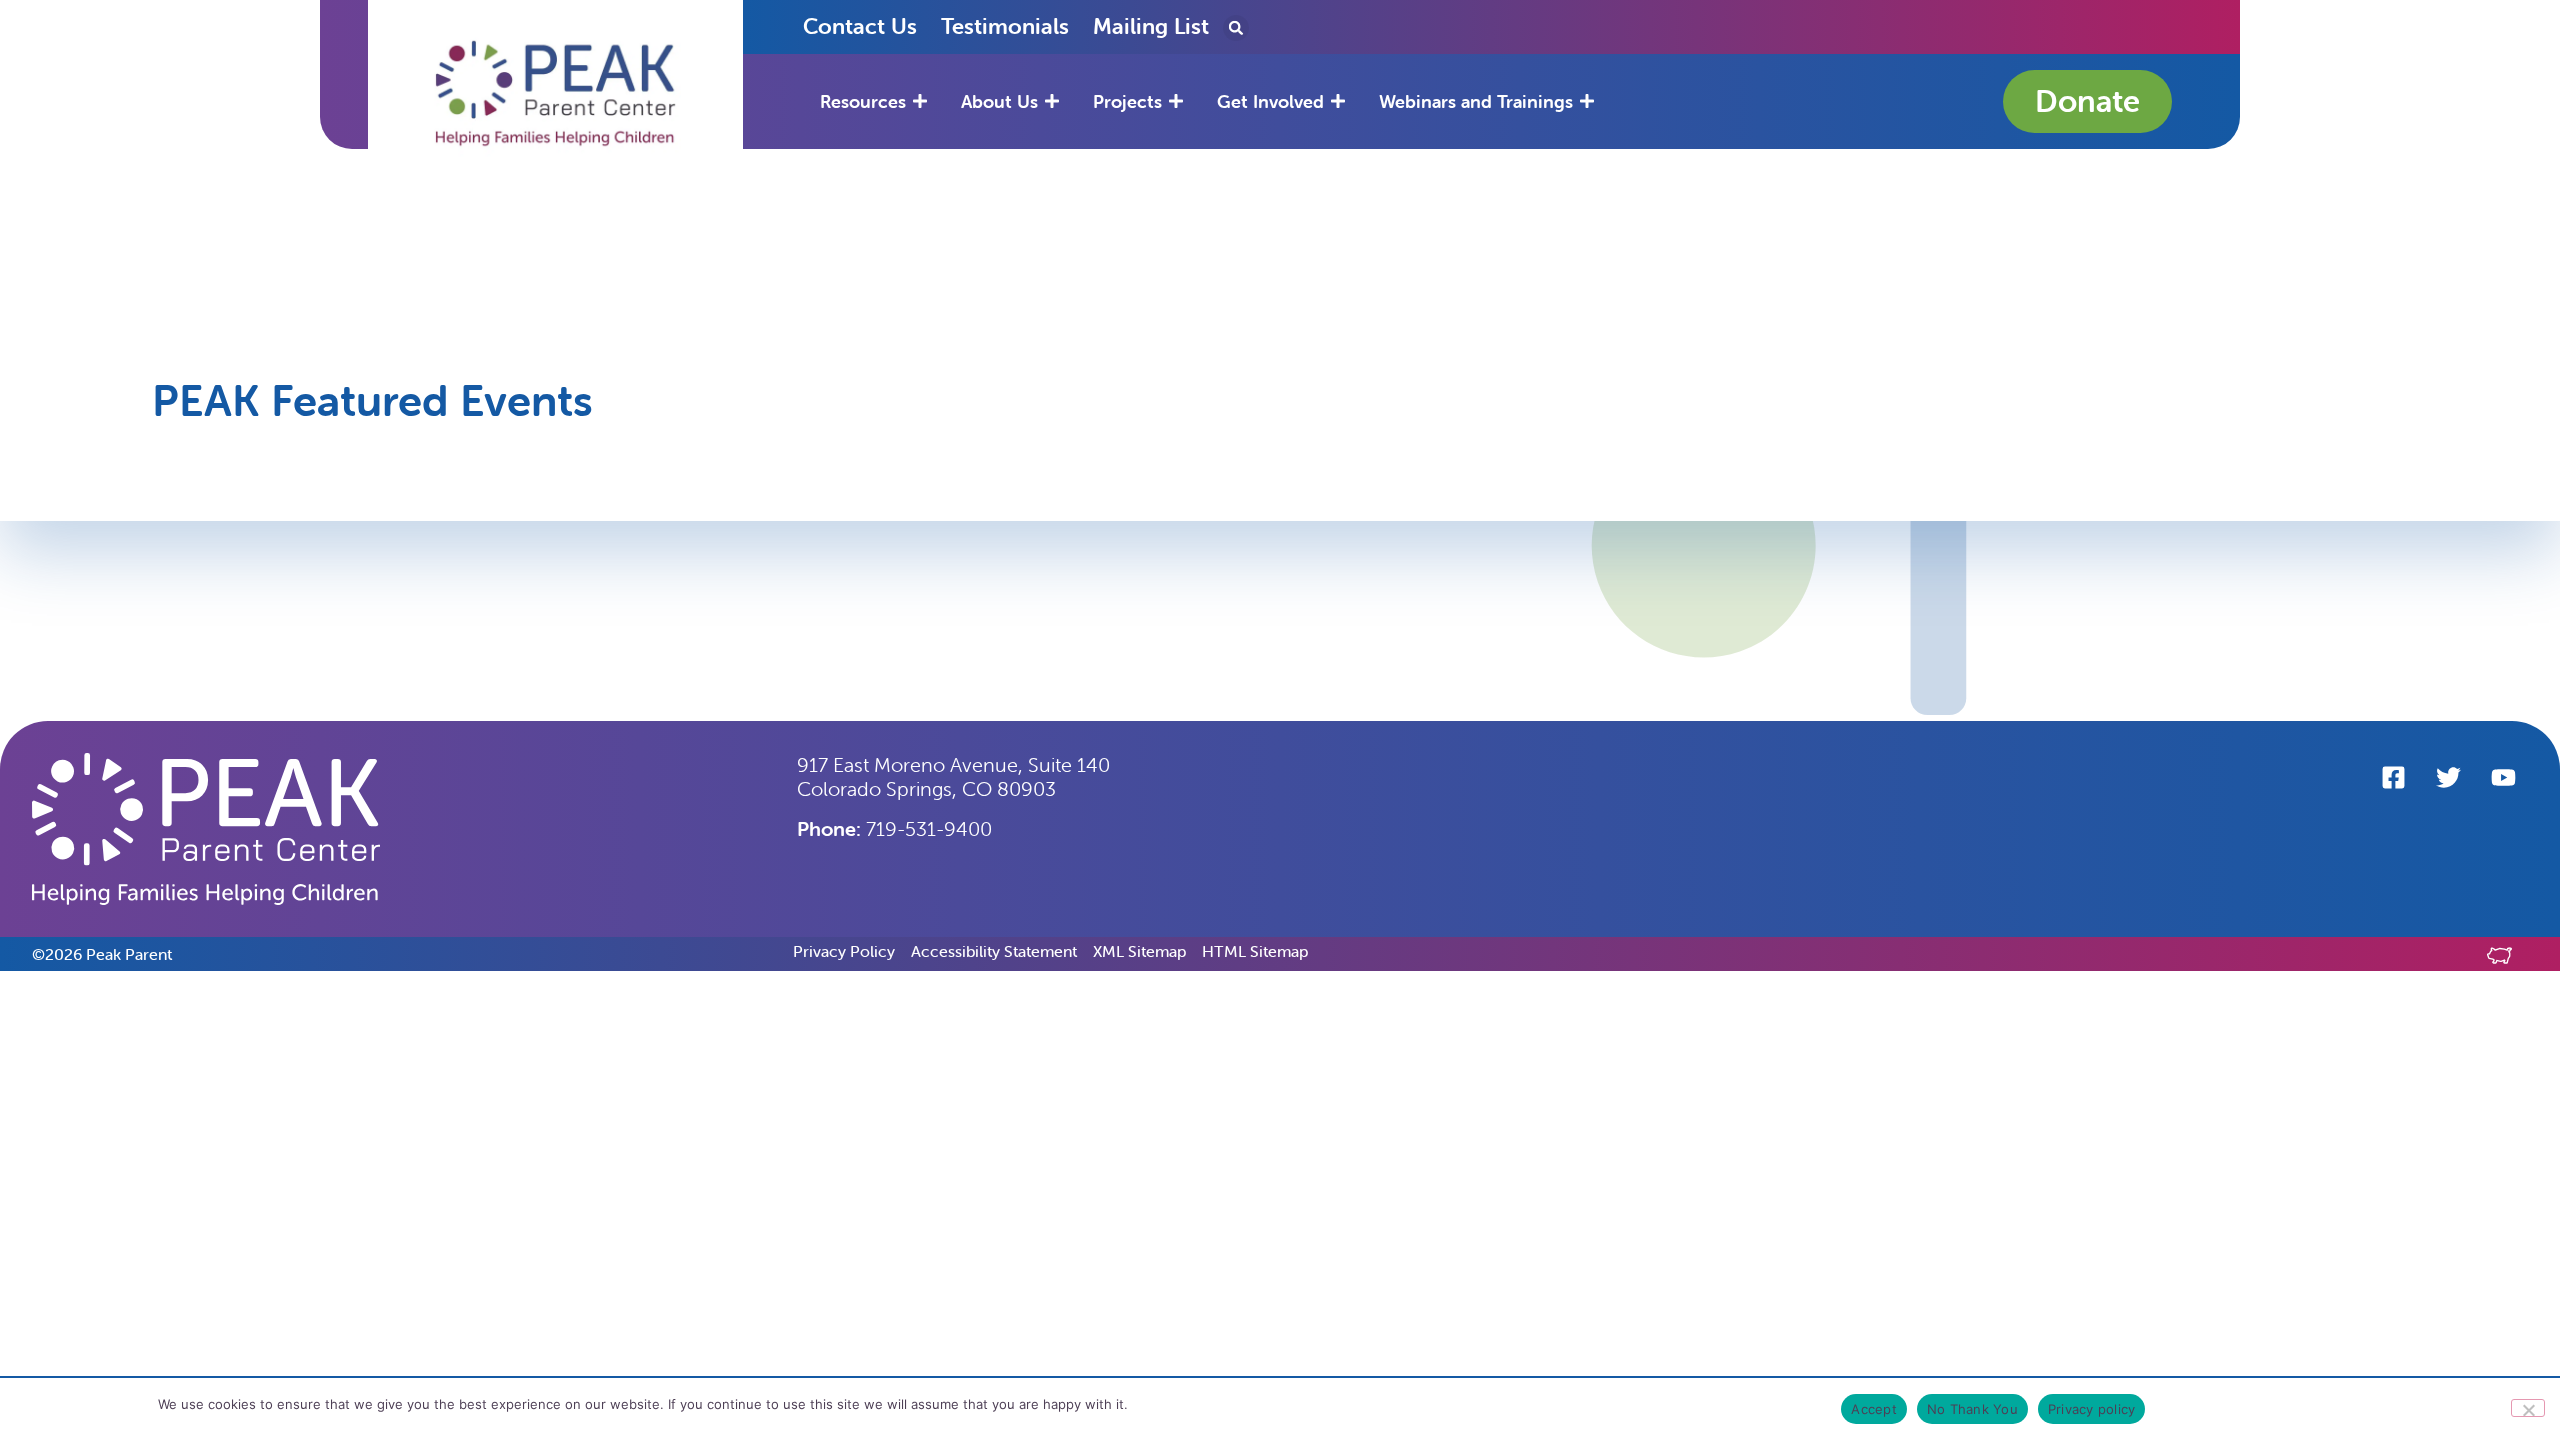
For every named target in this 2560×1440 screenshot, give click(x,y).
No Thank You (1972, 1409)
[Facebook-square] (2393, 778)
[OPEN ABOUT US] (1052, 101)
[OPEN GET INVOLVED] (1338, 101)
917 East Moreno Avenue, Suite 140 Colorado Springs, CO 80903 (953, 776)
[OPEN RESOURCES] (920, 101)
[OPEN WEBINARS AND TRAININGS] (1587, 101)
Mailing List (1151, 26)
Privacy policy (2092, 1409)
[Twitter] (2448, 778)
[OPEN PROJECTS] (1176, 101)
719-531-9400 (894, 828)
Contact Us (860, 26)
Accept (1874, 1409)
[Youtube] (2503, 778)
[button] (556, 94)
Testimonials (1005, 26)
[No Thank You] (2528, 1408)
